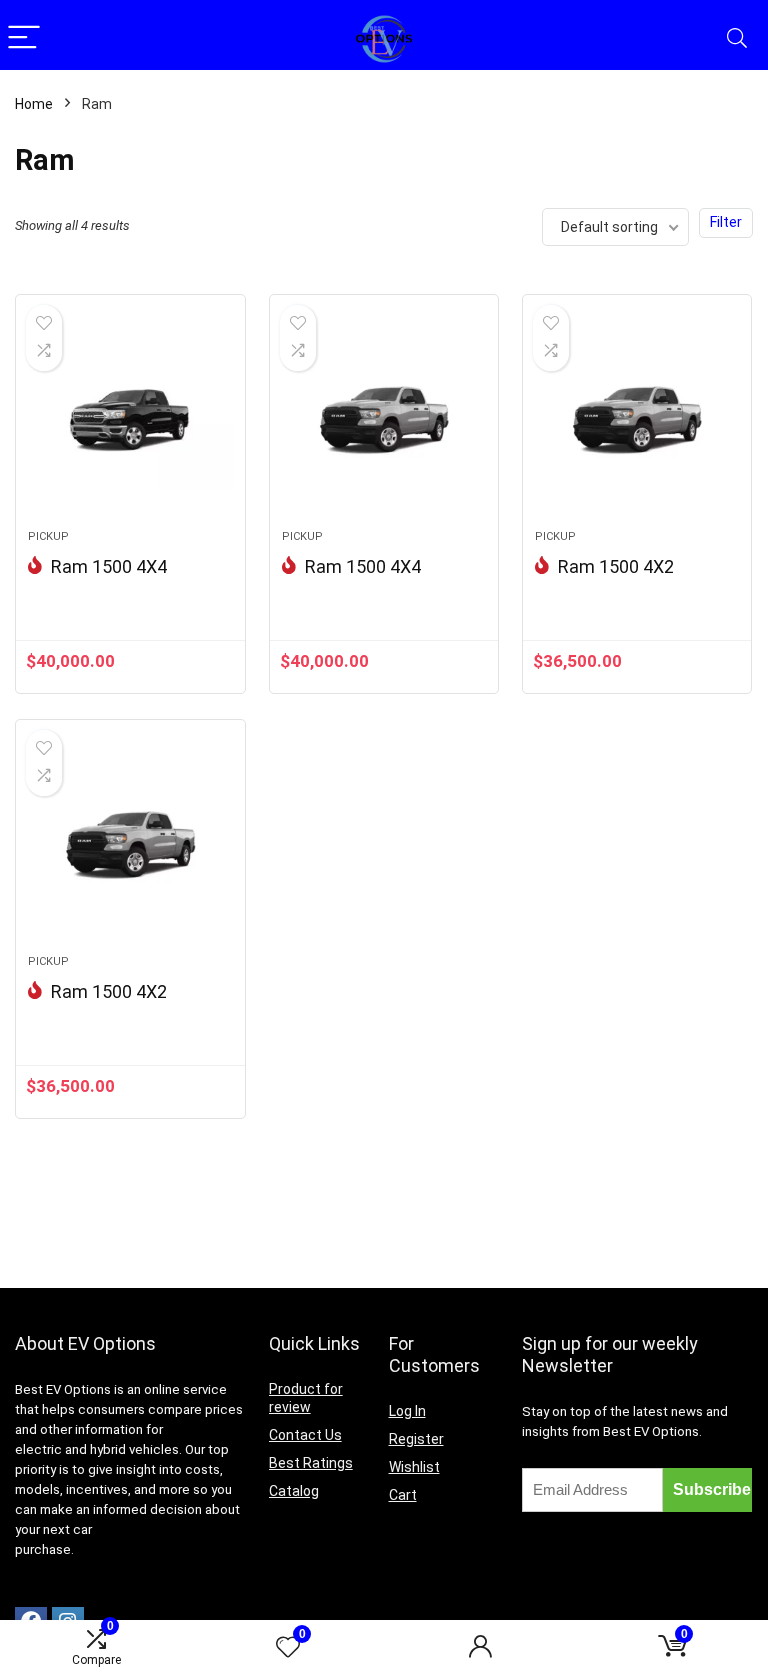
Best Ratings (311, 1463)
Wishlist (414, 1467)
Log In (407, 1411)
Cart (403, 1495)
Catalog (294, 1491)
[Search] (737, 38)
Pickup (48, 536)
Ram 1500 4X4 (109, 566)
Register (416, 1439)
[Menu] (24, 38)
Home (34, 104)
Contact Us (305, 1435)
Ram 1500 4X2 (616, 566)
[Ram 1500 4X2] (637, 422)
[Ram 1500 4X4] (130, 422)
